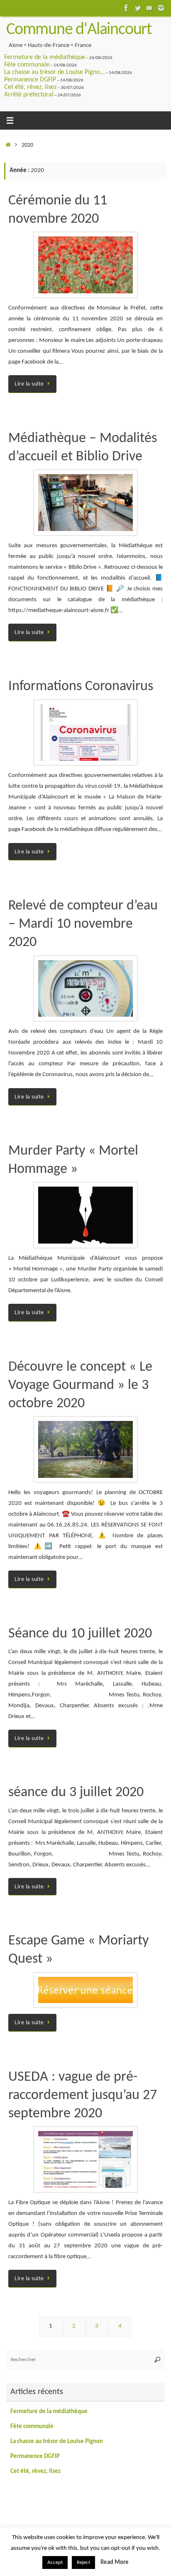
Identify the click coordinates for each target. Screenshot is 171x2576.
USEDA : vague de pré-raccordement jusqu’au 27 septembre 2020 (83, 2095)
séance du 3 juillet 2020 (76, 1793)
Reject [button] (83, 2562)
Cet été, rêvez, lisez (30, 87)
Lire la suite (29, 384)
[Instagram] (161, 8)
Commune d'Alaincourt (79, 30)
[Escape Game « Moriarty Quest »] (85, 1990)
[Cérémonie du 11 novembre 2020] (85, 265)
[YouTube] (149, 8)
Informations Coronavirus (81, 687)
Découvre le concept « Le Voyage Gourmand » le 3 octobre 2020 (80, 1385)
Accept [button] (55, 2562)
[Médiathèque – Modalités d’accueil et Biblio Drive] (85, 503)
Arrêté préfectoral (29, 95)
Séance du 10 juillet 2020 (80, 1634)
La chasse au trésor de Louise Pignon (57, 2442)
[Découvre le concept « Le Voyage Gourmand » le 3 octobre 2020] (85, 1449)
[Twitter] (138, 8)
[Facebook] (126, 8)
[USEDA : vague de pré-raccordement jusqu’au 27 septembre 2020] (85, 2159)
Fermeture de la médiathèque (45, 57)
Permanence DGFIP (30, 80)
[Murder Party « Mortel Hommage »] (85, 1215)
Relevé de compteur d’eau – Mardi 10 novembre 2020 (83, 924)
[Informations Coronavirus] (85, 733)
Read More (115, 2562)
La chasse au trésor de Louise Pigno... (54, 72)
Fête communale (27, 65)
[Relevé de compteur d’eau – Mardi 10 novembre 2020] (85, 989)
